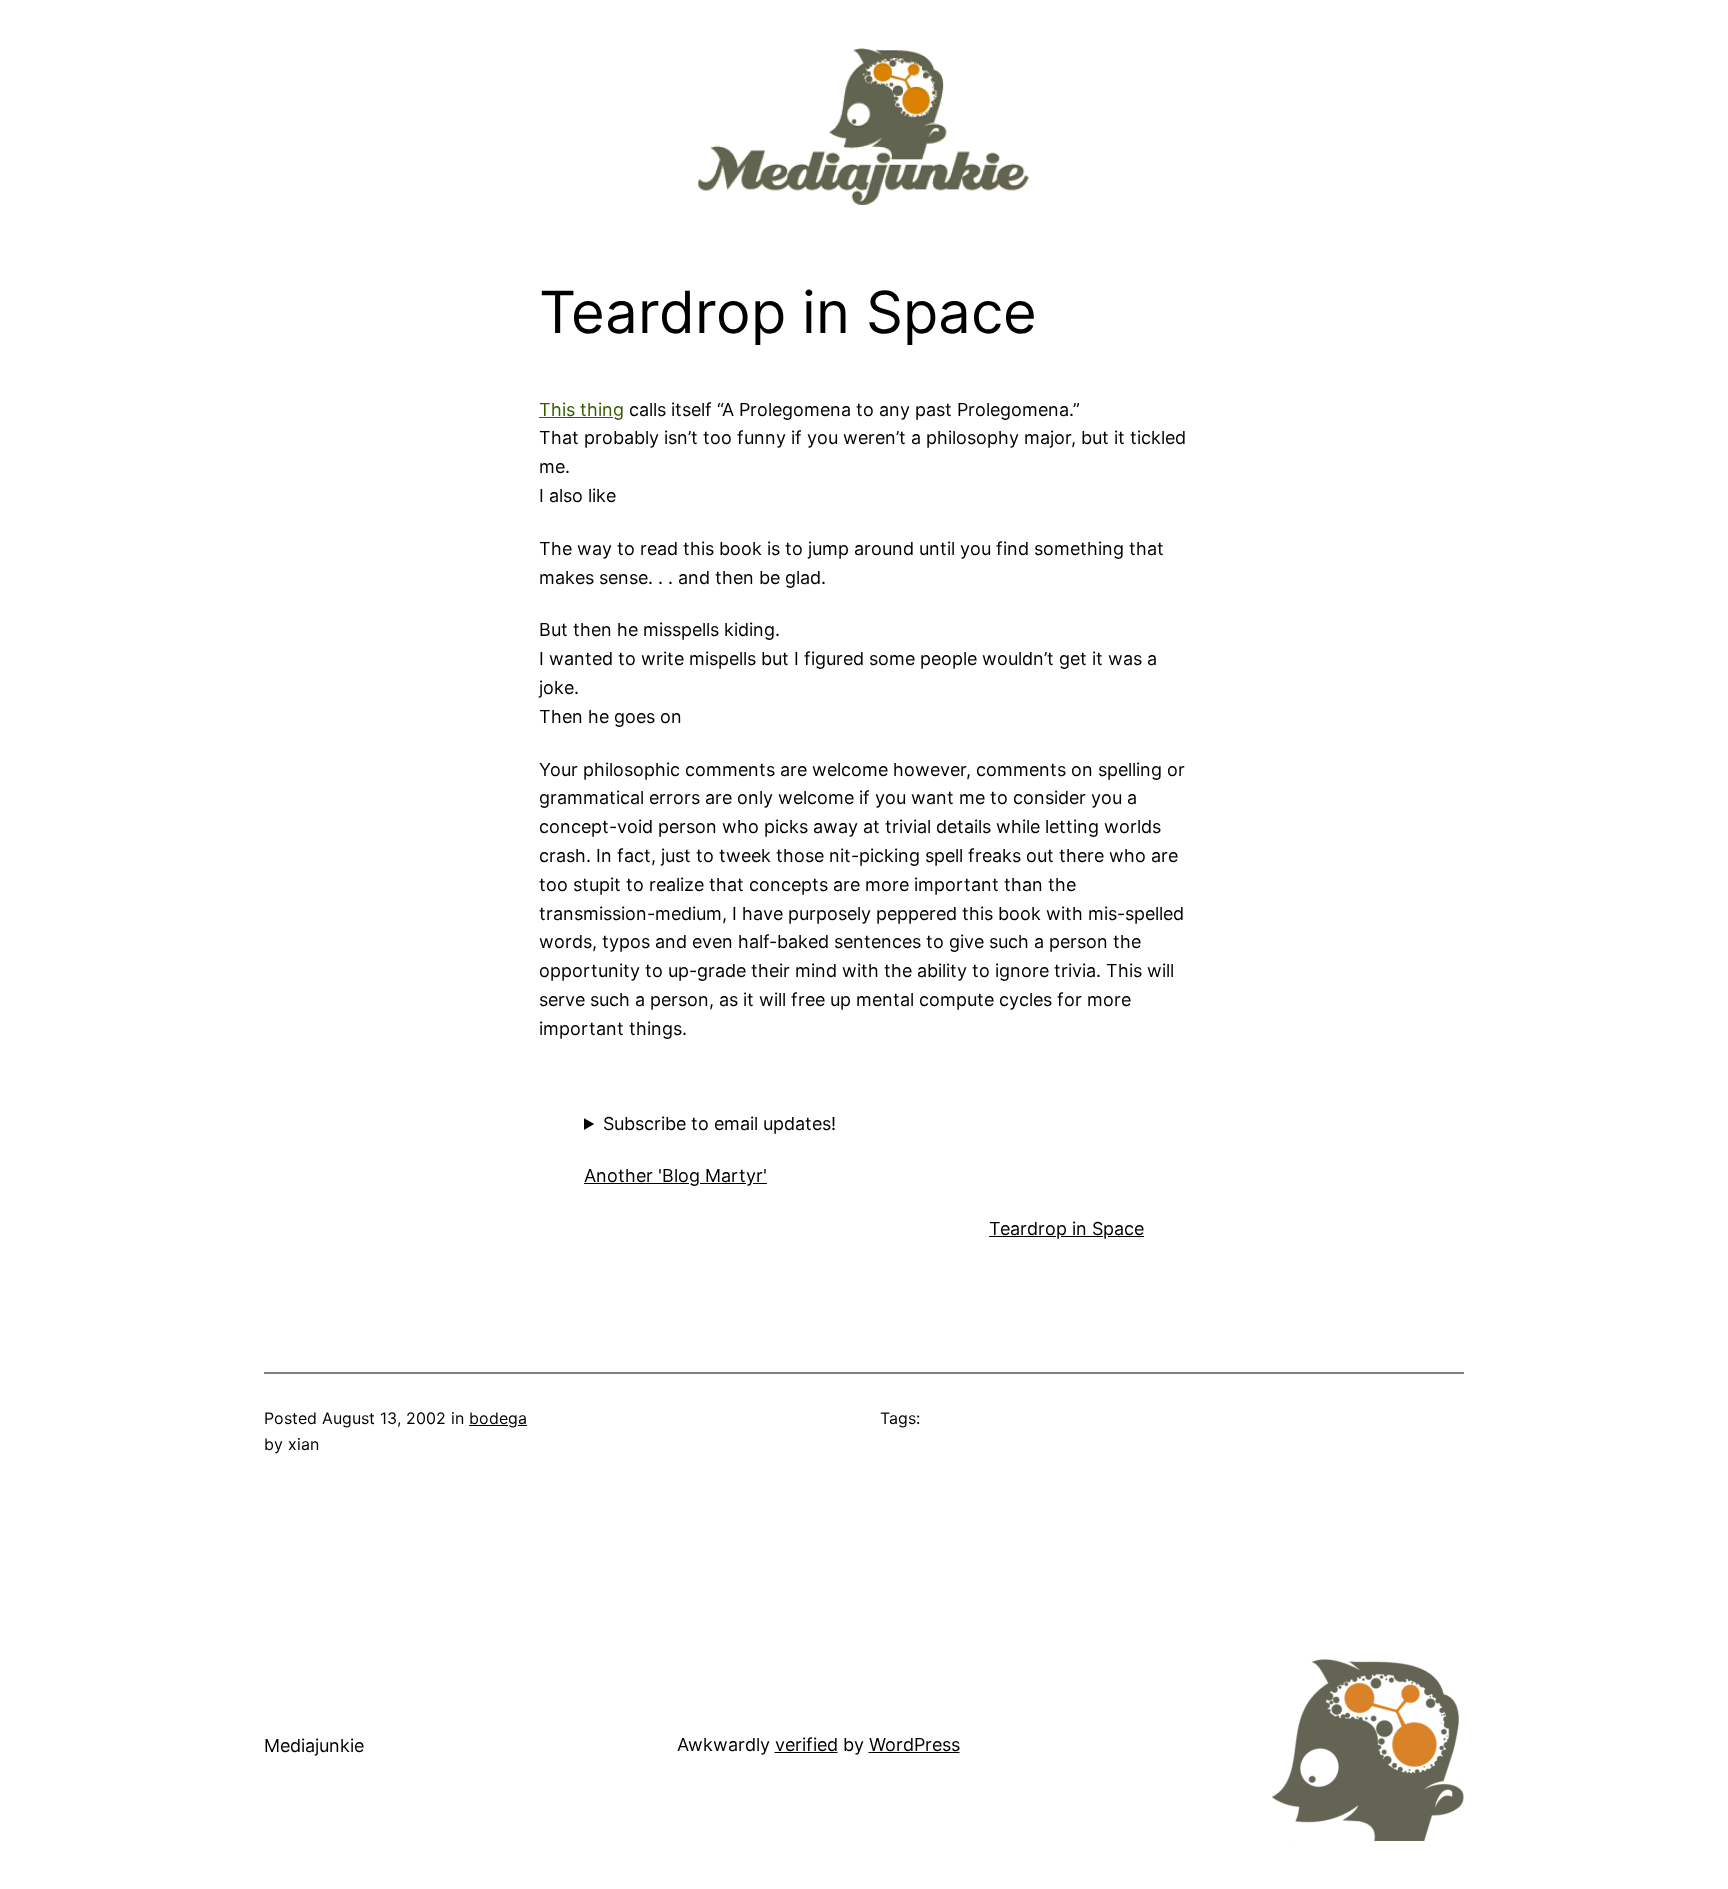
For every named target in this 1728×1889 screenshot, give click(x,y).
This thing (581, 409)
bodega (498, 1418)
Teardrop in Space (1066, 1228)
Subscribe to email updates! (719, 1123)
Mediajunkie (314, 1745)
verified (806, 1744)
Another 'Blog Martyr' (675, 1175)
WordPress (914, 1744)
